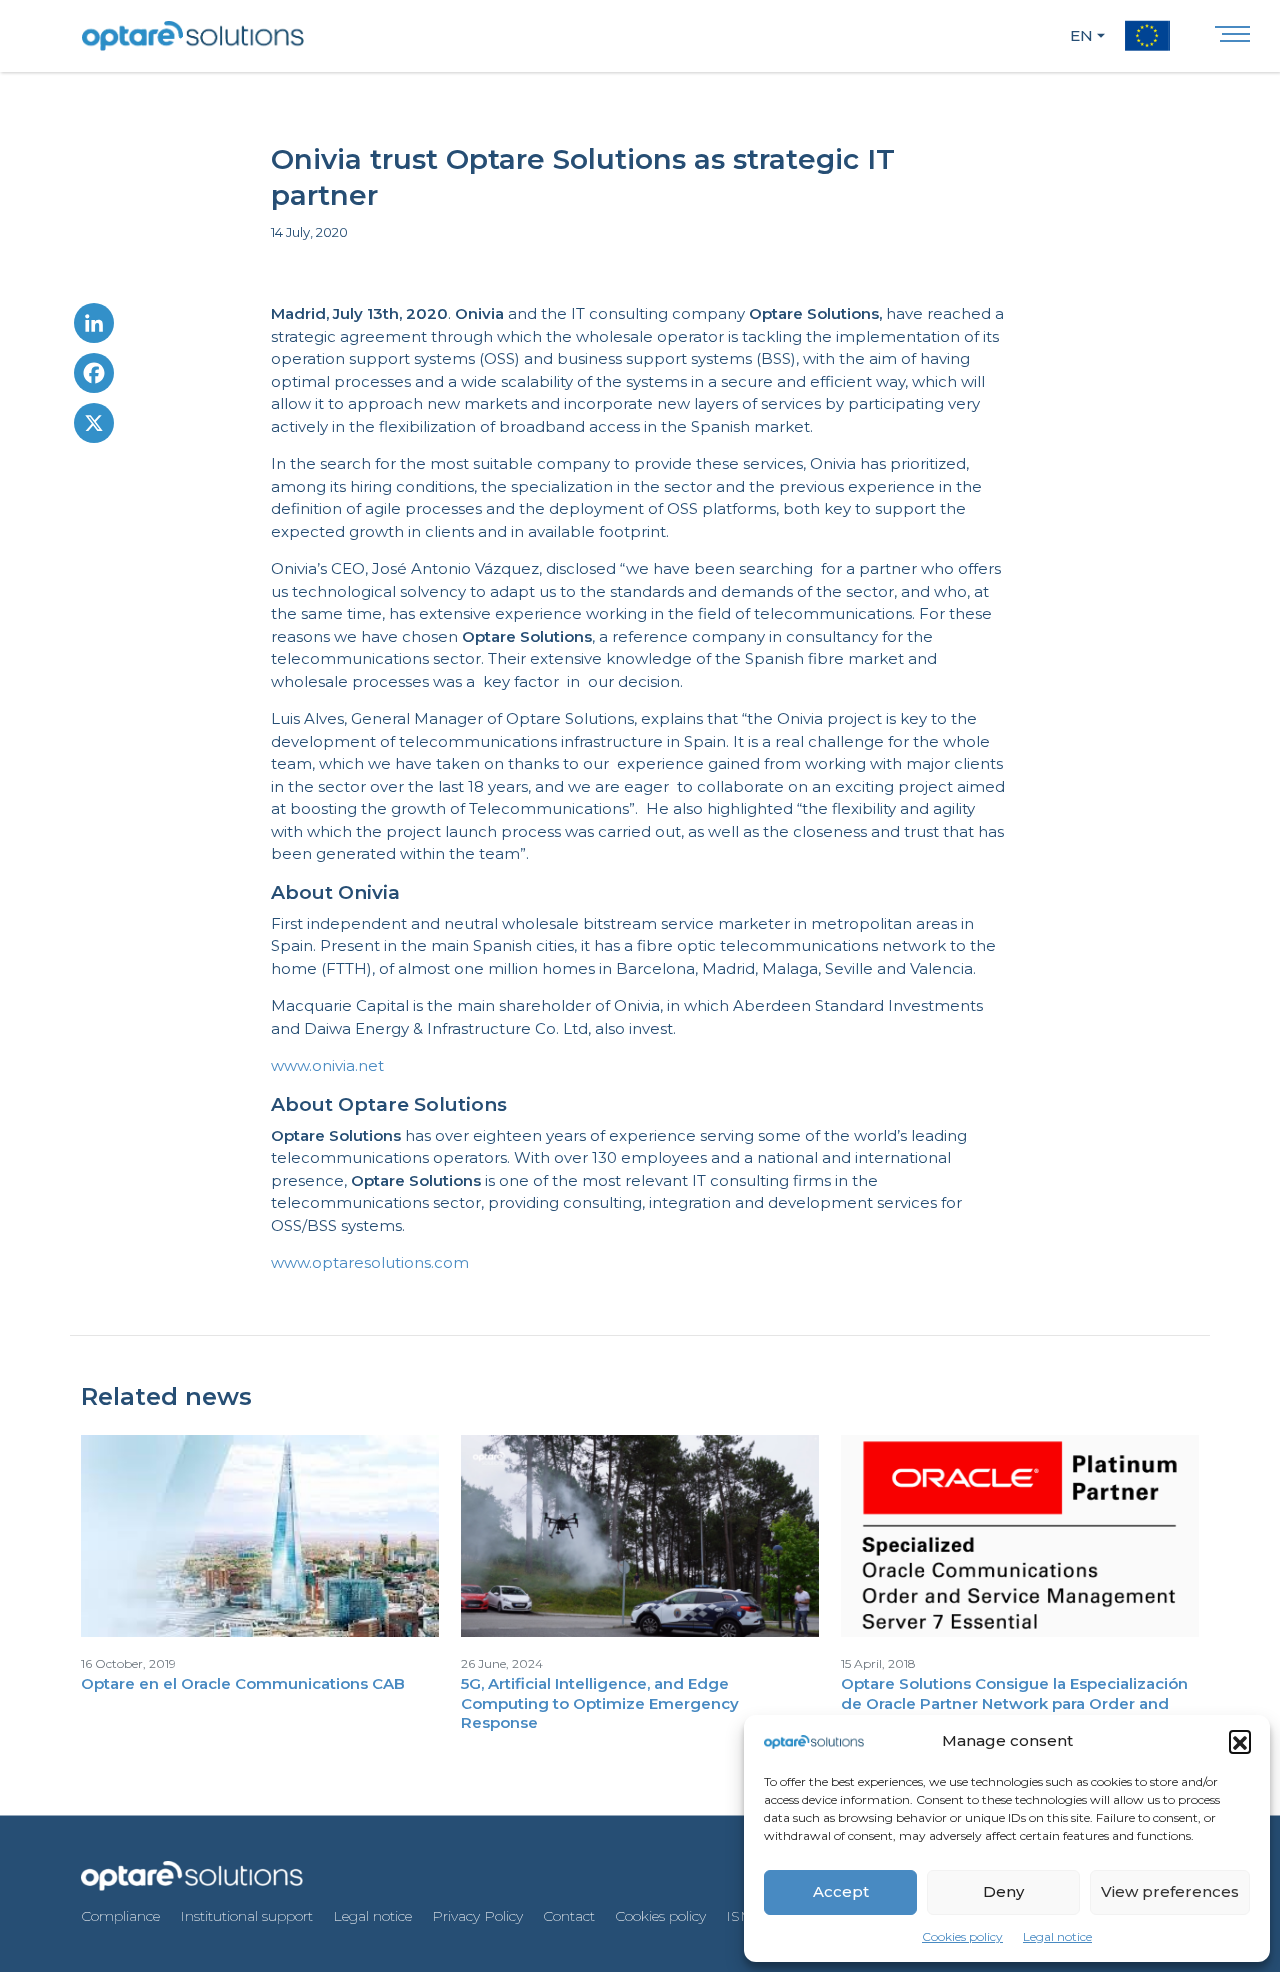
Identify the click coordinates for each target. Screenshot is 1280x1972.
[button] (1240, 1741)
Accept (841, 1891)
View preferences (1170, 1891)
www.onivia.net (327, 1065)
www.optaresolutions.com (370, 1262)
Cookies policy (962, 1936)
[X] (94, 428)
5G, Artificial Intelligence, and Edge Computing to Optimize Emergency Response (600, 1703)
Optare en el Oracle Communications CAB (243, 1683)
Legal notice (1057, 1936)
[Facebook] (94, 378)
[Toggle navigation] (1232, 38)
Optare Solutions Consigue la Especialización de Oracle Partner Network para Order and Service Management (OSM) (1014, 1703)
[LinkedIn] (94, 328)
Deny (1003, 1891)
